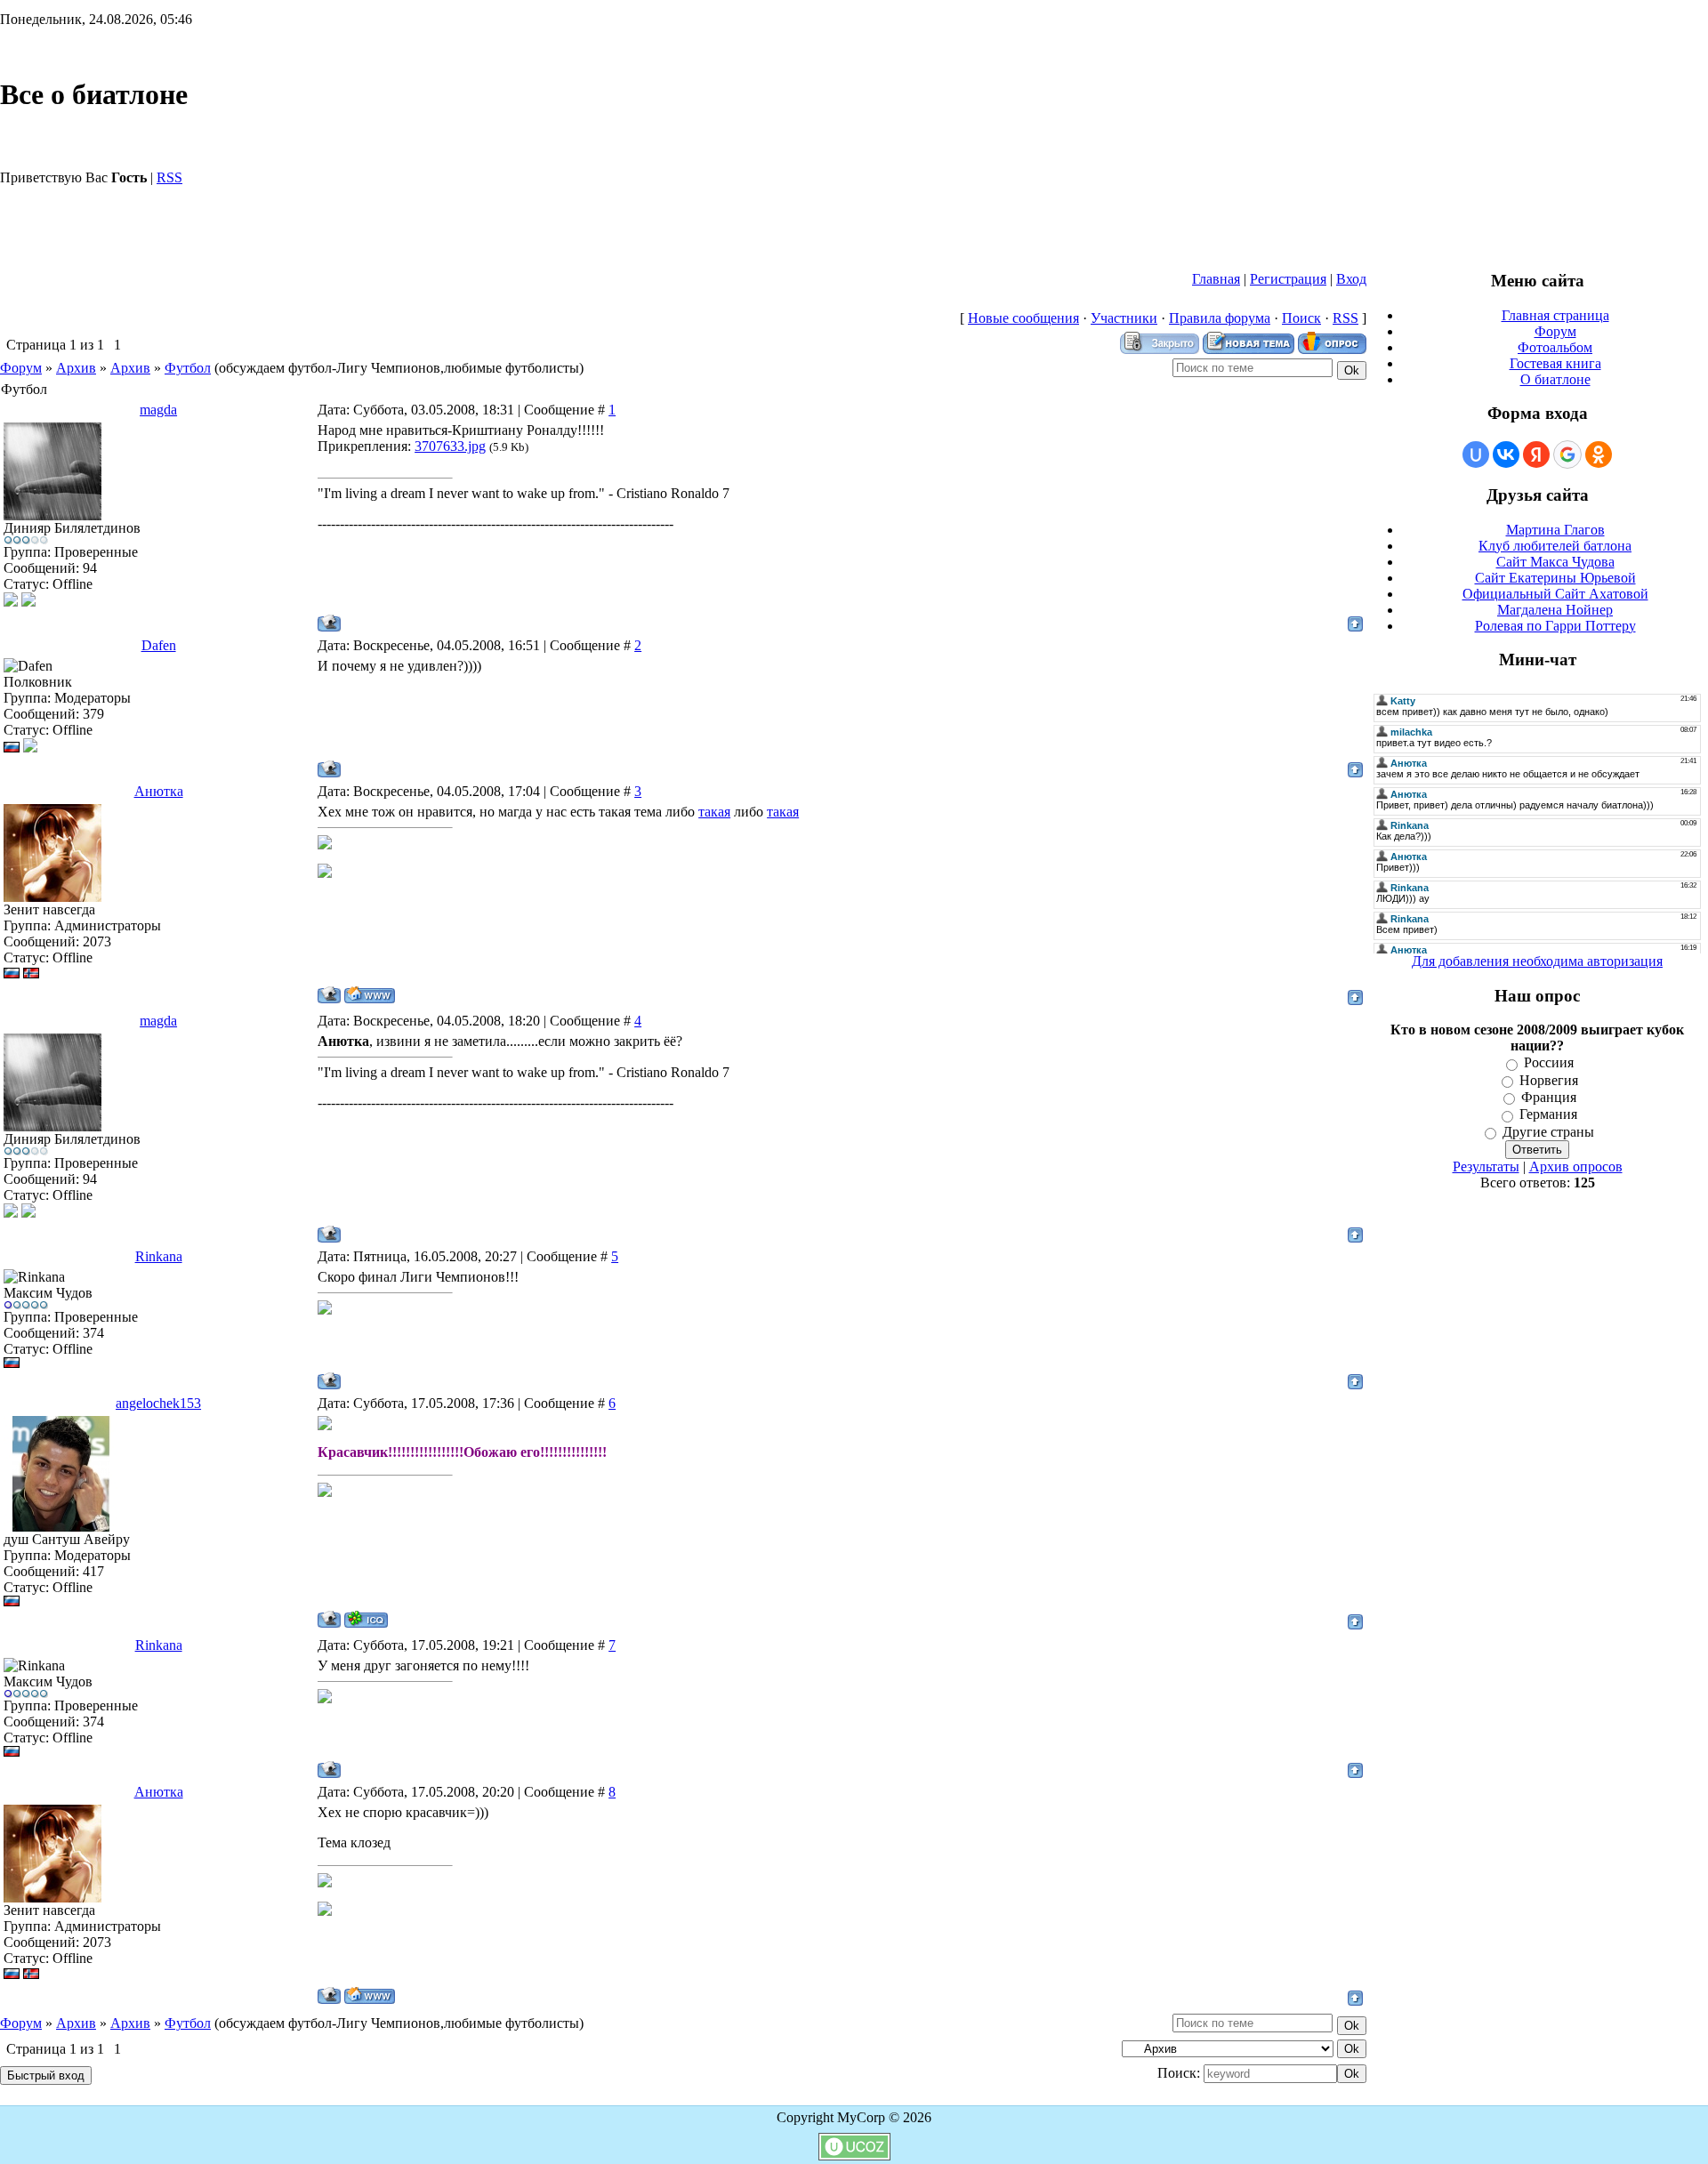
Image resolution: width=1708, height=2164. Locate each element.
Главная (1216, 279)
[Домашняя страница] (370, 995)
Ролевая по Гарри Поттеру (1555, 626)
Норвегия (1549, 1080)
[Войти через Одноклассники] (1599, 455)
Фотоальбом (1555, 347)
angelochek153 (158, 1403)
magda (158, 410)
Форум (21, 368)
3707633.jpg (450, 446)
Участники (1124, 318)
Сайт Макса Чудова (1555, 562)
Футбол (188, 368)
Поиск (1301, 318)
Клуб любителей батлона (1555, 546)
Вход (1351, 279)
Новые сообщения (1023, 318)
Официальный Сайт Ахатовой (1555, 594)
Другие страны (1548, 1132)
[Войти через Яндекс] (1536, 455)
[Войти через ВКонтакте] (1506, 455)
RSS (169, 177)
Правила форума (1220, 318)
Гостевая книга (1555, 363)
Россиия (1549, 1063)
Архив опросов (1576, 1166)
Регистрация (1288, 279)
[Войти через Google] (1567, 455)
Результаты (1486, 1166)
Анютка (159, 791)
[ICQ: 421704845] (366, 1619)
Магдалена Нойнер (1555, 610)
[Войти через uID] (1476, 455)
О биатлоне (1555, 379)
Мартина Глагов (1555, 530)
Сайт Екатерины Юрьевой (1555, 578)
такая (714, 812)
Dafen (159, 645)
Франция (1549, 1097)
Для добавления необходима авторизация (1537, 961)
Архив (76, 368)
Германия (1548, 1115)
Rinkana (159, 1256)
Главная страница (1555, 315)
